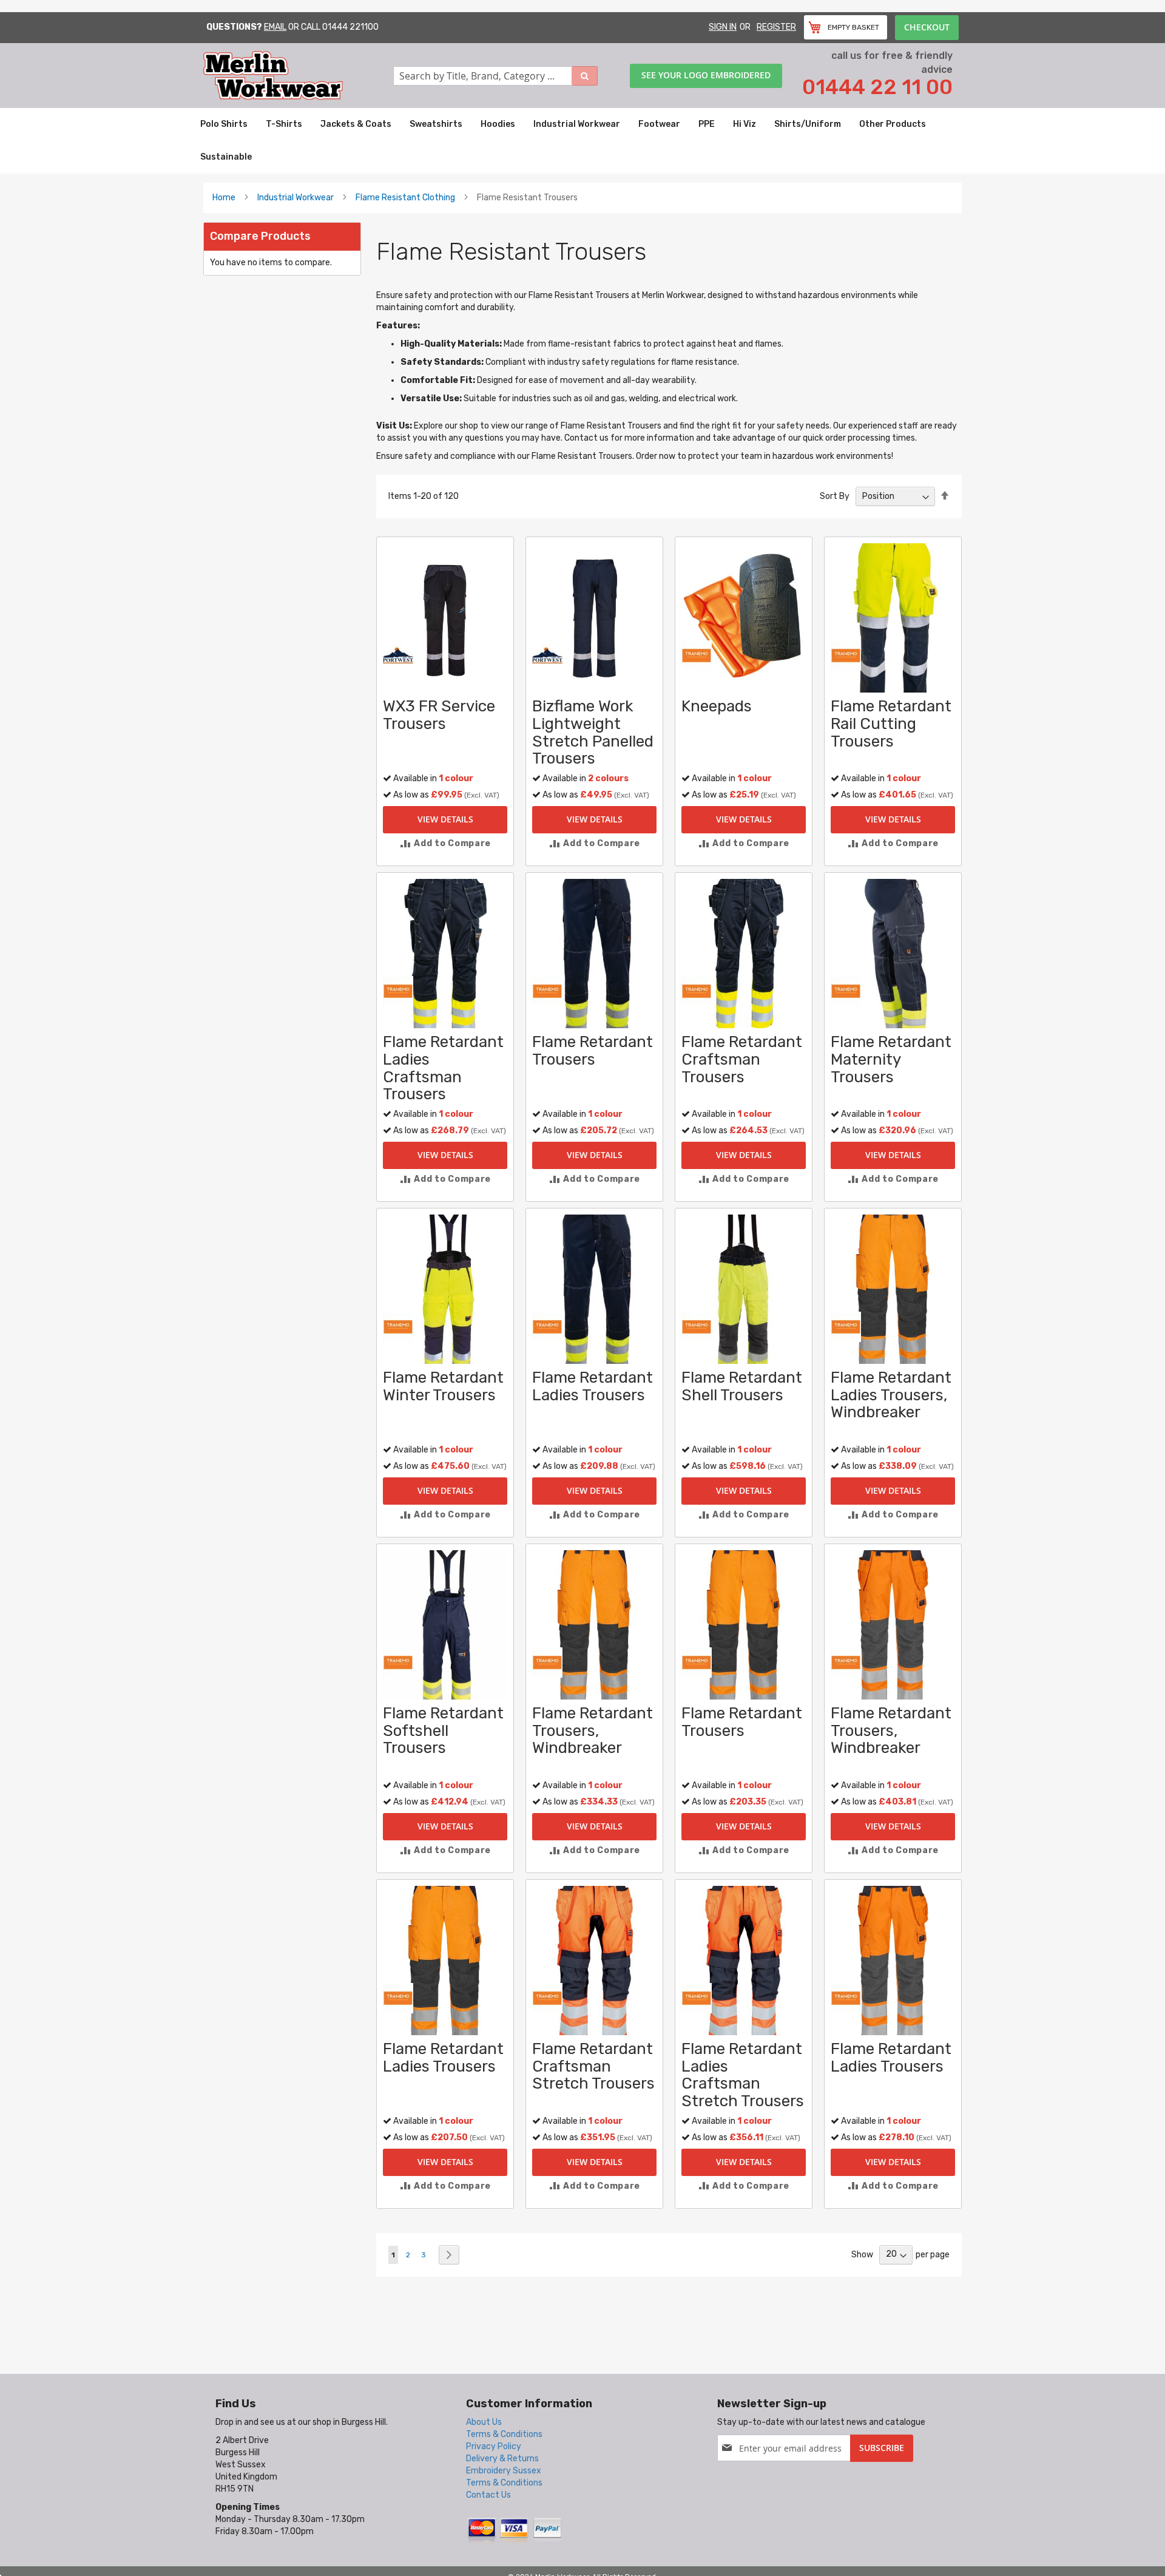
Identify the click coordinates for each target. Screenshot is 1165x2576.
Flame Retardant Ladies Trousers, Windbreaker (891, 1395)
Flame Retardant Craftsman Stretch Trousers (593, 2066)
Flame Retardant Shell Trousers (742, 1386)
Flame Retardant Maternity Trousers (891, 1059)
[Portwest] (398, 655)
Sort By (835, 496)
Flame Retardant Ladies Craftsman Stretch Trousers (743, 2075)
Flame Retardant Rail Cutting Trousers (891, 724)
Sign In (723, 27)
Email (275, 27)
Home (224, 198)
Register (776, 27)
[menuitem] (224, 124)
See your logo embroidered (706, 75)
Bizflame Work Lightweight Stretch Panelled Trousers (593, 732)
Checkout (927, 27)
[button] (445, 843)
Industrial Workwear (295, 198)
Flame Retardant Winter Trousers (443, 1386)
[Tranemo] (697, 655)
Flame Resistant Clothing (405, 198)
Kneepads (717, 706)
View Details (445, 819)
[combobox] (496, 76)
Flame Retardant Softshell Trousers (443, 1730)
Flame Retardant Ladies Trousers (593, 1386)
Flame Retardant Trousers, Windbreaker (593, 1730)
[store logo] (298, 76)
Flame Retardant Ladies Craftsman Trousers (443, 1068)
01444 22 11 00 (877, 87)
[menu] (582, 141)
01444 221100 (350, 27)
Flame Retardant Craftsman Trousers (742, 1059)
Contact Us (488, 2495)
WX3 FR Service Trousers (439, 715)
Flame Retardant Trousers (593, 1051)
